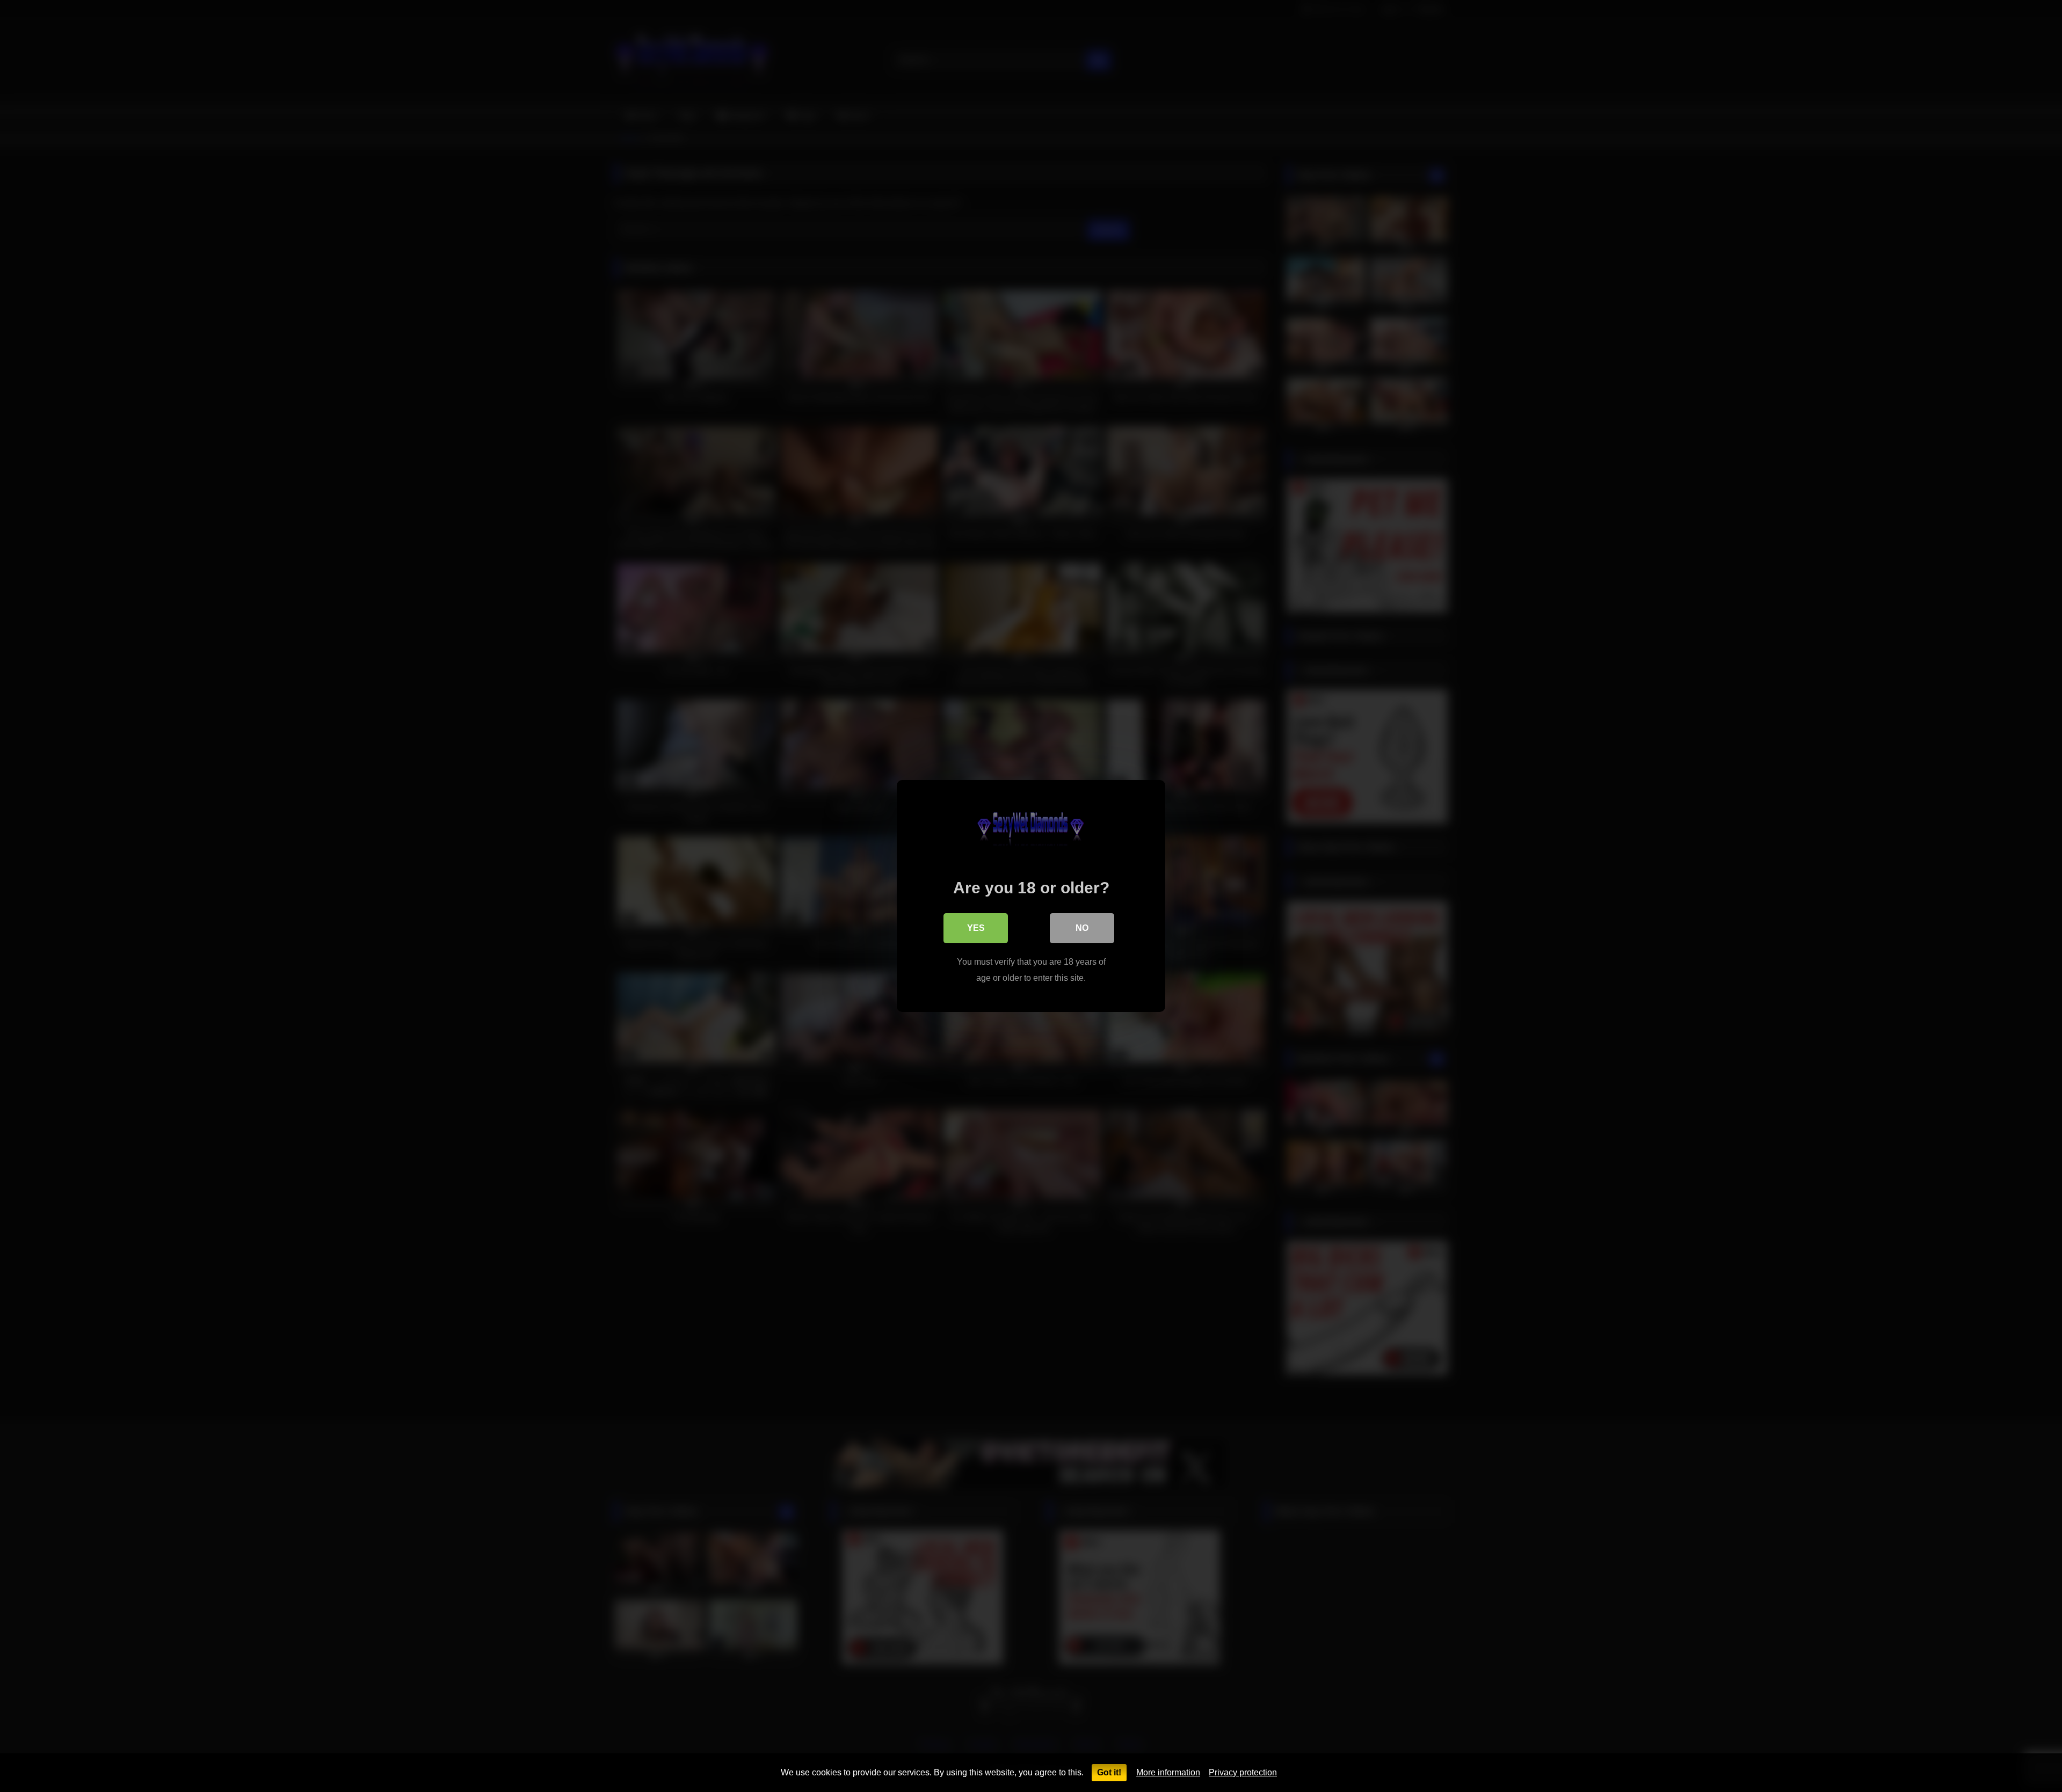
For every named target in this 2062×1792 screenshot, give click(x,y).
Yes (976, 928)
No (1082, 928)
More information (1168, 1772)
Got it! (1109, 1772)
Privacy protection (1243, 1772)
